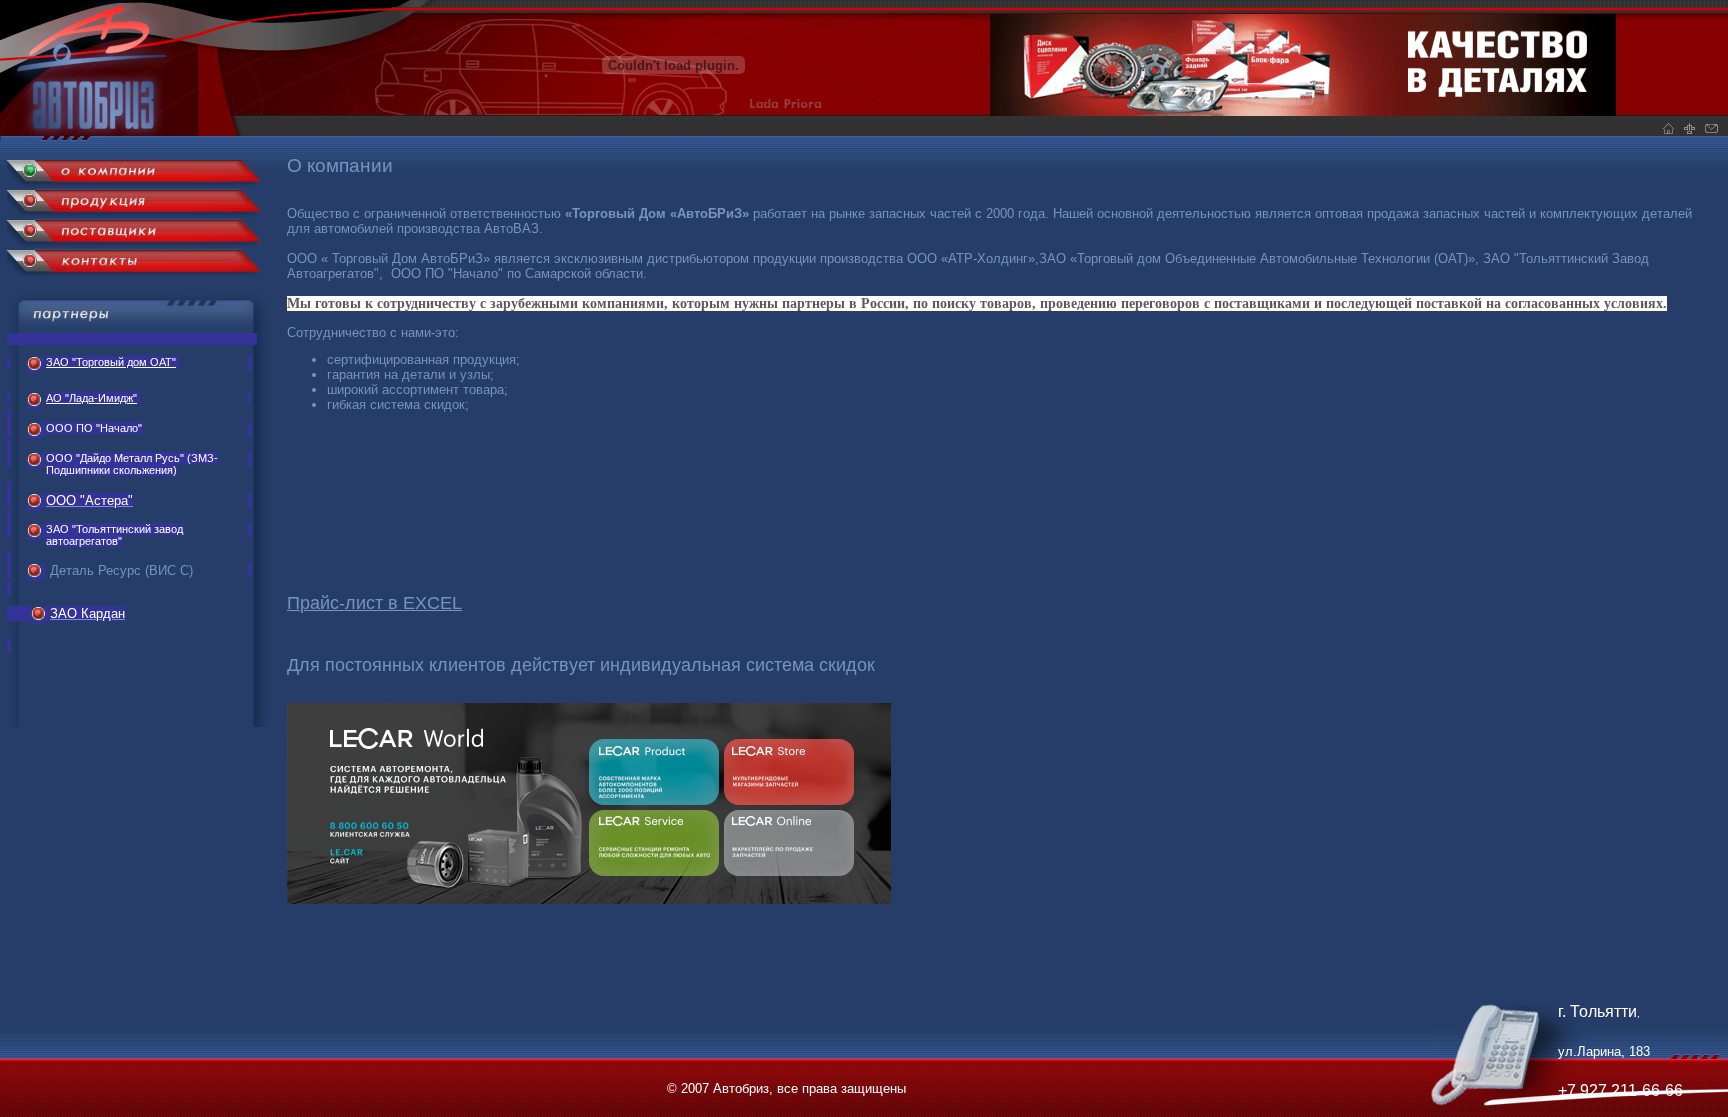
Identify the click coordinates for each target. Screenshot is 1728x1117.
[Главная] (131, 136)
